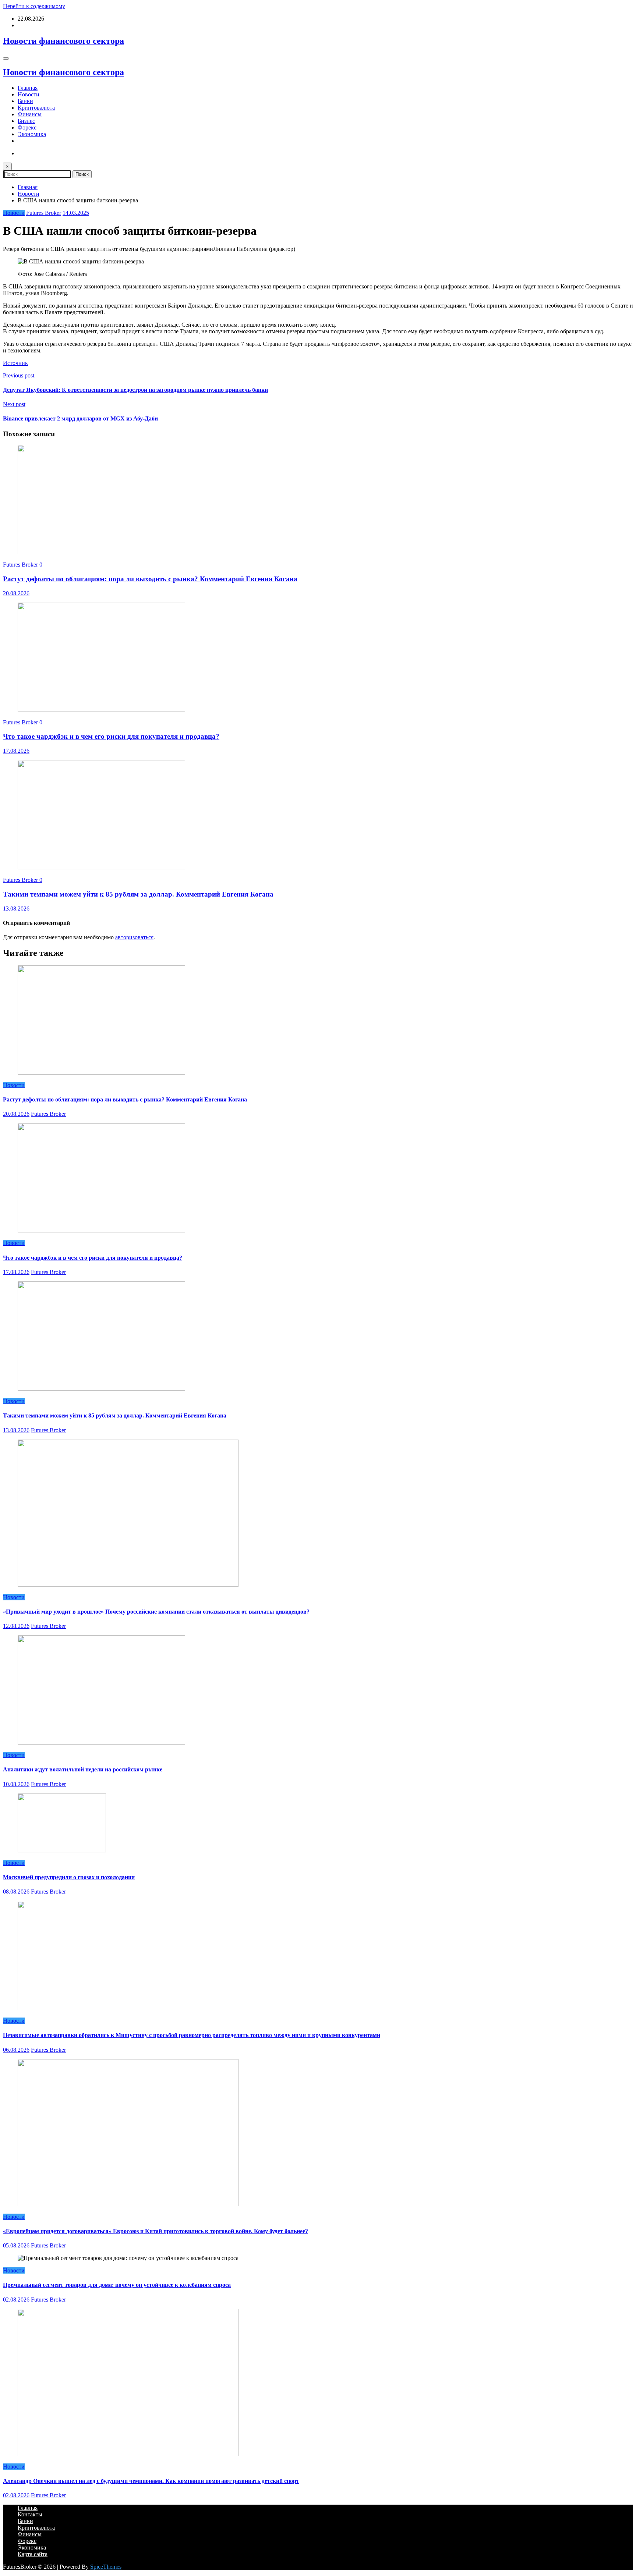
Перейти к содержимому (34, 6)
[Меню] (6, 58)
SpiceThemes (106, 2567)
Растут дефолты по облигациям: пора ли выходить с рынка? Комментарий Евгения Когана (150, 579)
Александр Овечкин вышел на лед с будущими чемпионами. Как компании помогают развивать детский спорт (151, 2481)
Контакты (30, 2514)
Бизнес (26, 121)
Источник (15, 363)
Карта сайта (33, 2554)
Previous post (19, 375)
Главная (28, 88)
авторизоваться (134, 937)
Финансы (30, 114)
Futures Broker (44, 213)
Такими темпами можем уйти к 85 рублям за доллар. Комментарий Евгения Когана (138, 894)
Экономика (32, 134)
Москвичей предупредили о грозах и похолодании (69, 1877)
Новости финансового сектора (63, 41)
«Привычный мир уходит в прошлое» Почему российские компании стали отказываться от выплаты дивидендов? (156, 1612)
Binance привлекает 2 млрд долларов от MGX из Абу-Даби (80, 418)
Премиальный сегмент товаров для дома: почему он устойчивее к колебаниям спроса (117, 2285)
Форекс (27, 127)
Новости (29, 94)
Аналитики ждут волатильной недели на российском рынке (83, 1769)
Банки (25, 101)
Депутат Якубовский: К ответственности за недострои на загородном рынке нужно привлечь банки (135, 390)
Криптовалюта (36, 108)
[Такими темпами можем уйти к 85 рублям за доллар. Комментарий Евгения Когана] (101, 867)
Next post (14, 404)
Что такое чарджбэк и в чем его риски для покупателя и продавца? (111, 736)
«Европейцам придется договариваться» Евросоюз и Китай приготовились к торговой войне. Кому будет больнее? (156, 2231)
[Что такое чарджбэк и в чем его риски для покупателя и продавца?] (101, 710)
